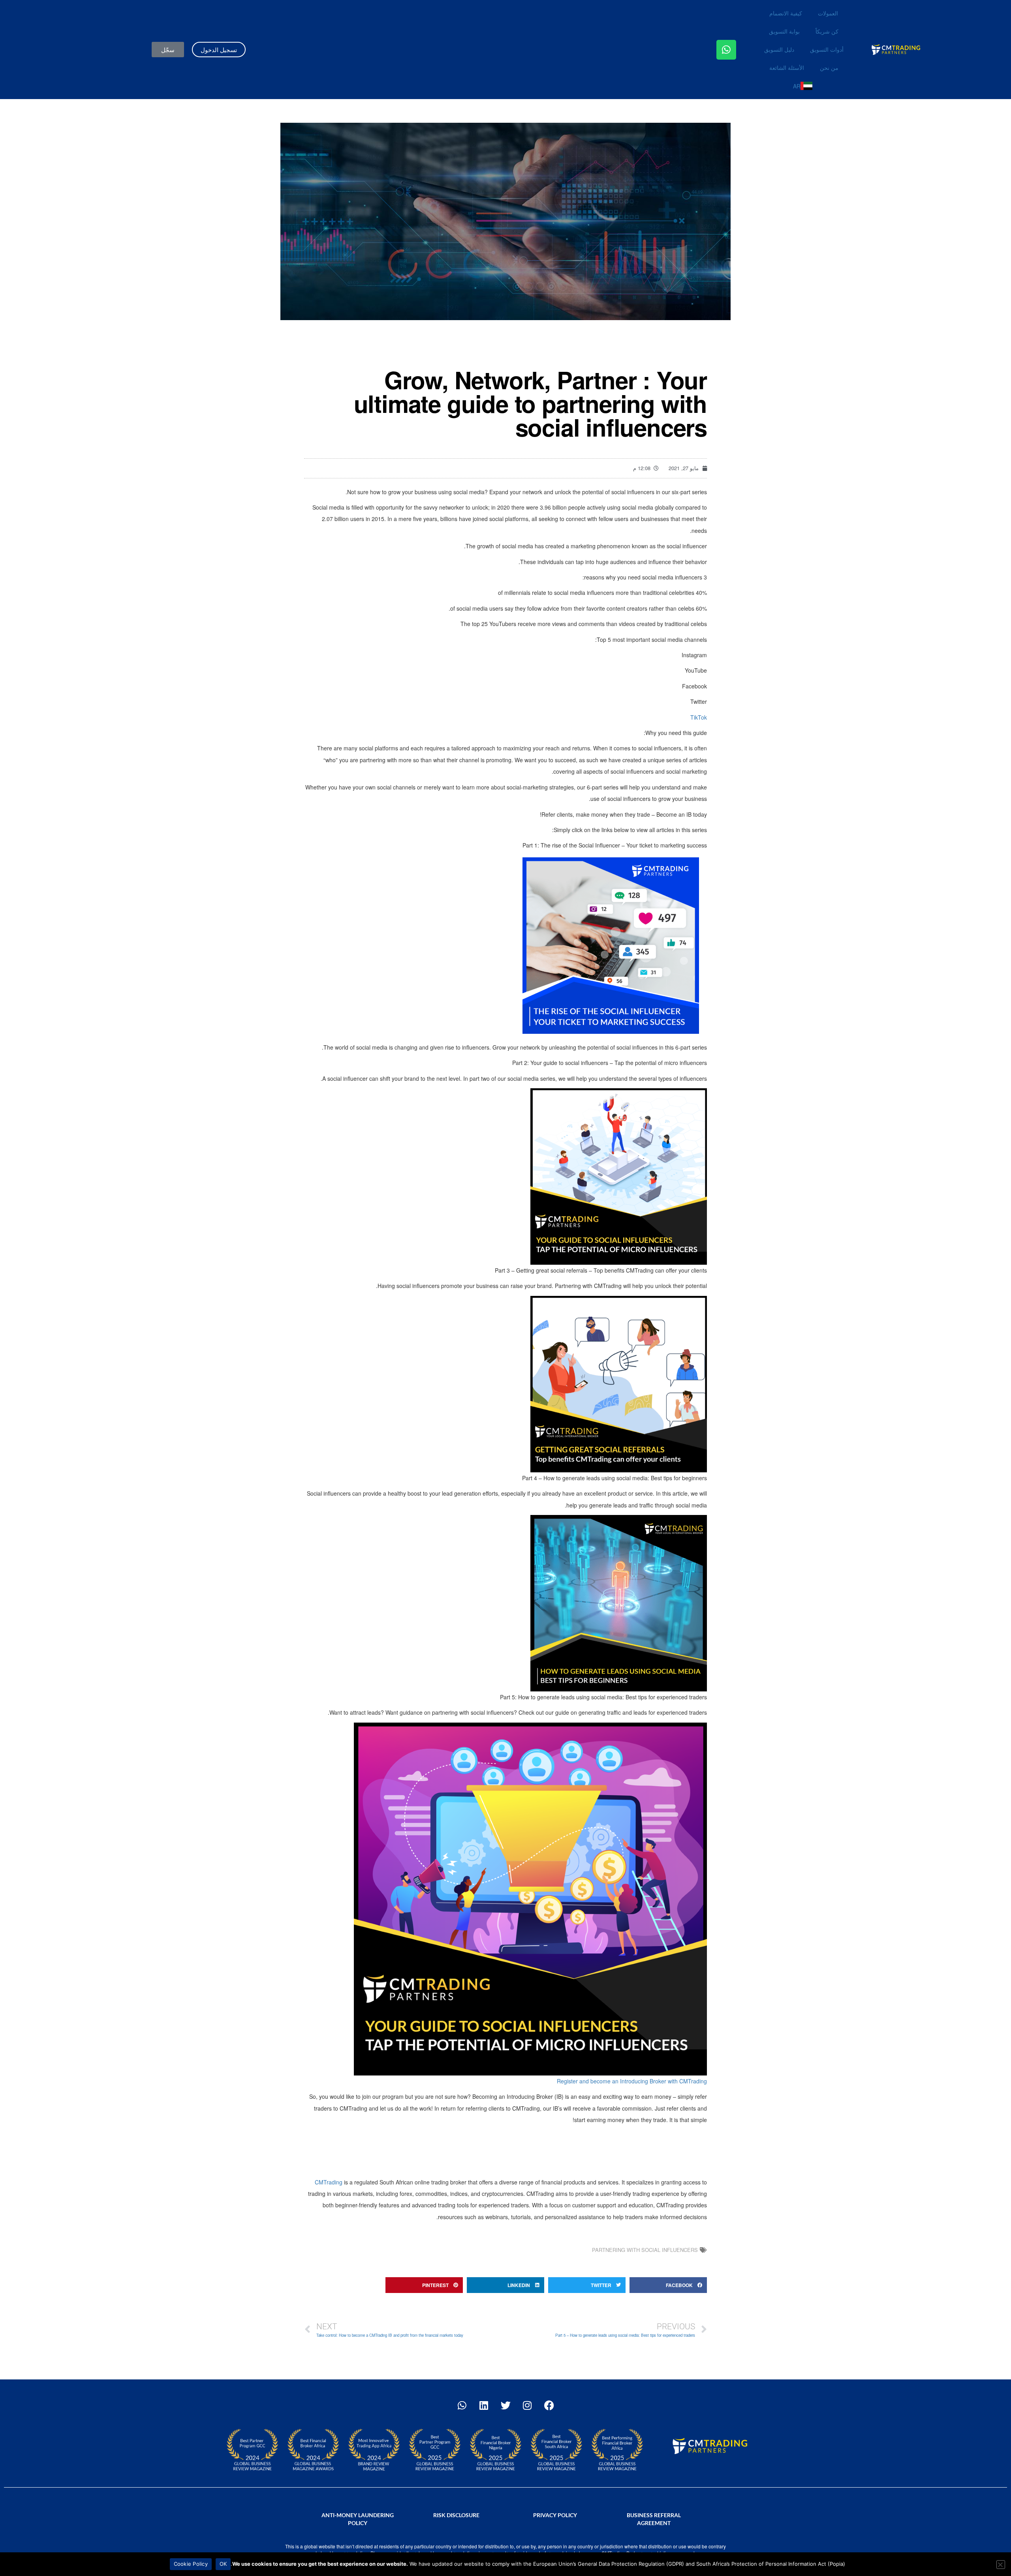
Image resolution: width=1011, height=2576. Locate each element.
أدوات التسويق (827, 49)
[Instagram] (527, 2405)
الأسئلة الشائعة (787, 67)
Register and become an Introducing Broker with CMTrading (632, 2081)
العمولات (828, 13)
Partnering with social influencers (645, 2250)
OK (223, 2564)
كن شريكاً (827, 31)
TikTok (699, 717)
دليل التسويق (779, 49)
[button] (668, 2285)
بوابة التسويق (784, 31)
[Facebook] (549, 2405)
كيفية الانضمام (786, 13)
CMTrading (329, 2182)
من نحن (829, 67)
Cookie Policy (191, 2564)
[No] (1001, 2565)
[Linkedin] (484, 2405)
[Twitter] (505, 2405)
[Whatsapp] (726, 50)
